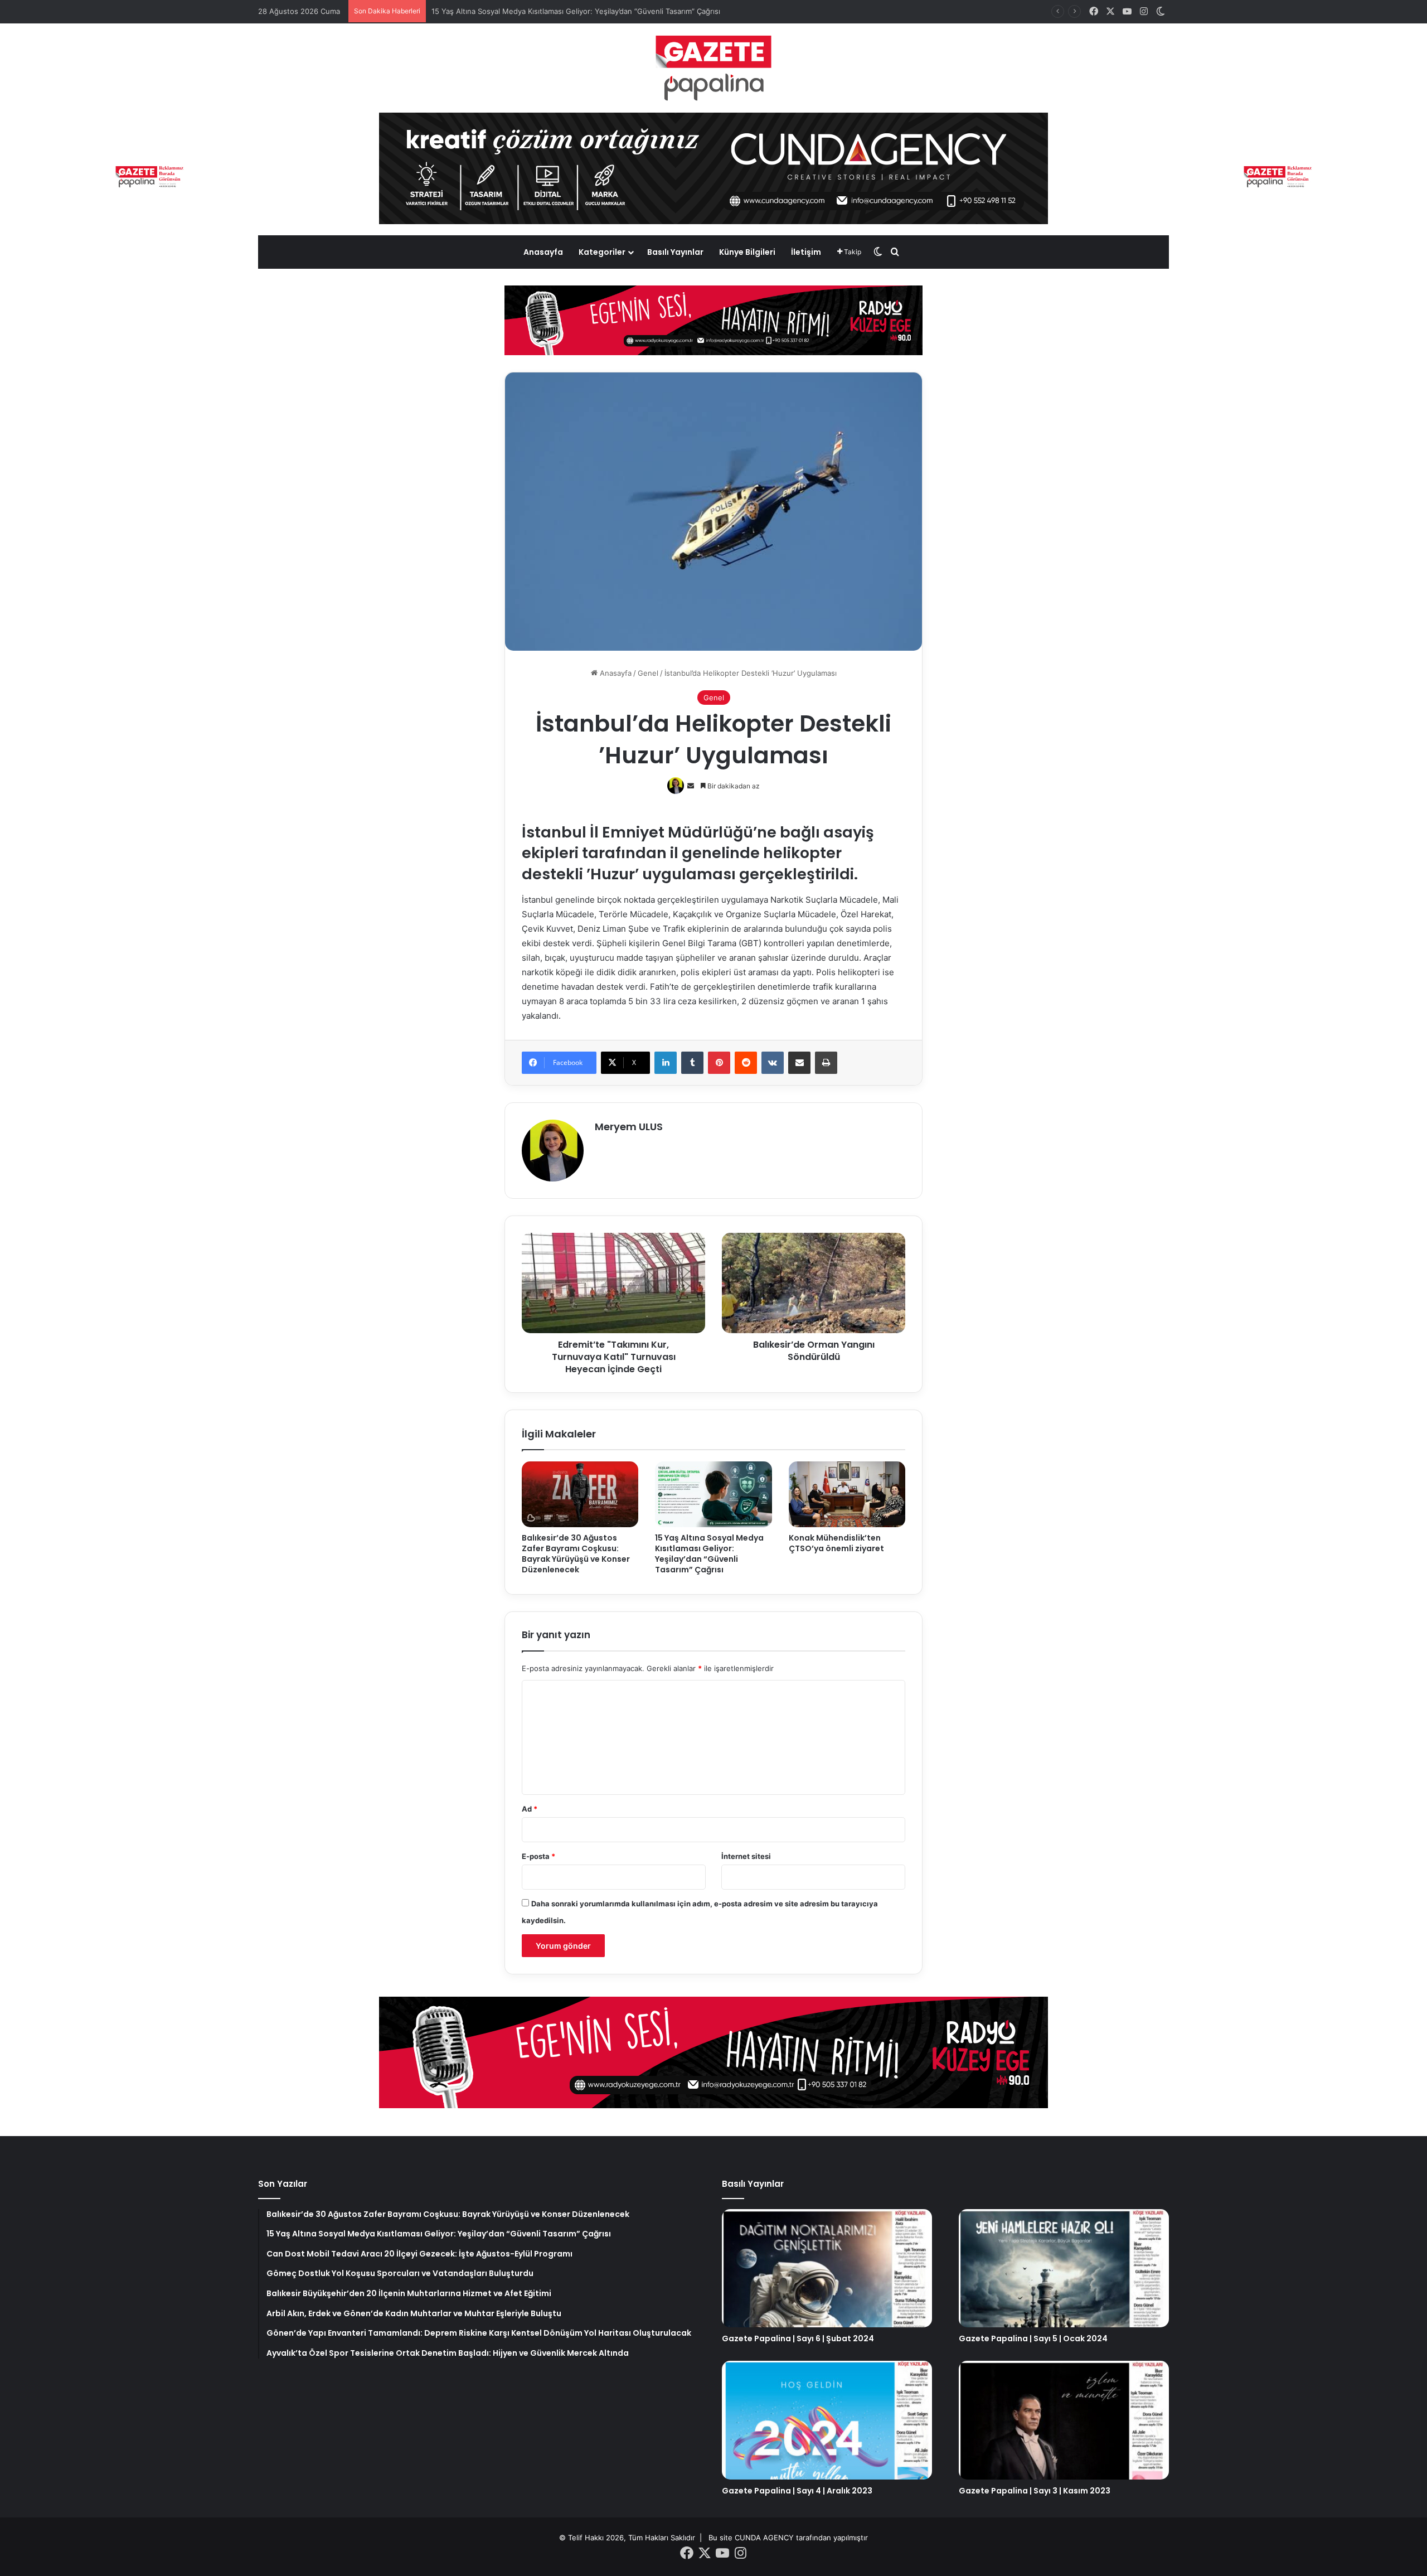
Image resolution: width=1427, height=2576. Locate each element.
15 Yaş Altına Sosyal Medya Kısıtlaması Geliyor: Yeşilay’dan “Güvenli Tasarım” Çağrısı (709, 1554)
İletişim (806, 252)
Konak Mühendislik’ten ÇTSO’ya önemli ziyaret (836, 1543)
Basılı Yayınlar (675, 252)
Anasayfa (543, 252)
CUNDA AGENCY (764, 2538)
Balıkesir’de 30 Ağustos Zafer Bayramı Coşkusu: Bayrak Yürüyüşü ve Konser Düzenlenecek (576, 1554)
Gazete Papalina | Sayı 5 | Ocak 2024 (1033, 2338)
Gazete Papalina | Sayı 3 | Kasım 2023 (1035, 2491)
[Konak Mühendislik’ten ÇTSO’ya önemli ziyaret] (847, 1494)
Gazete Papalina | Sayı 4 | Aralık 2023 (797, 2491)
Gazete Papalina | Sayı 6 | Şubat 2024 (798, 2338)
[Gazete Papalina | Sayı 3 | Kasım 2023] (1064, 2420)
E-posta (538, 1856)
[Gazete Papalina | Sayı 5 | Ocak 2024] (1064, 2268)
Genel (648, 673)
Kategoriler (602, 252)
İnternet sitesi (746, 1856)
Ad (530, 1809)
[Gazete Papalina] (713, 68)
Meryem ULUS (629, 1127)
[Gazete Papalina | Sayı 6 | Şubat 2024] (827, 2268)
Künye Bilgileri (747, 252)
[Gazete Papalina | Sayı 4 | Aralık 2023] (827, 2420)
